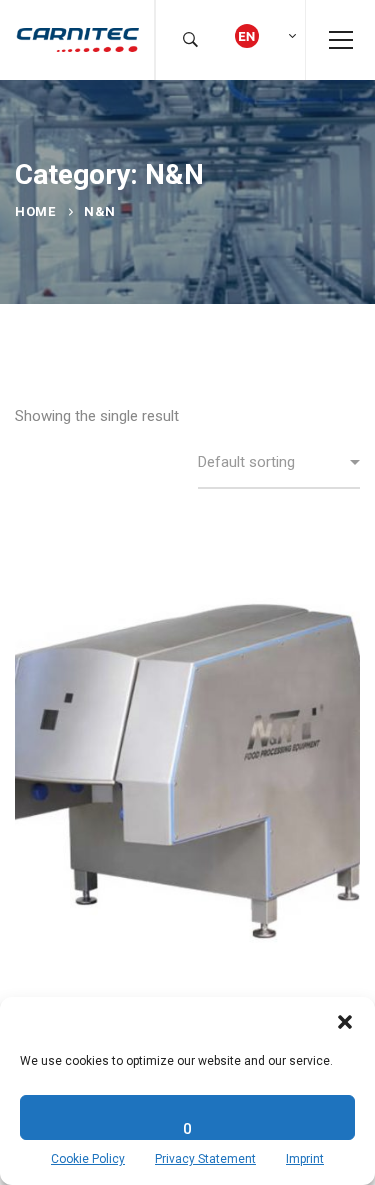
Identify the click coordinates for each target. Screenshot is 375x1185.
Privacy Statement (205, 1159)
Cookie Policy (88, 1159)
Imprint (305, 1159)
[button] (345, 1022)
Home (35, 211)
